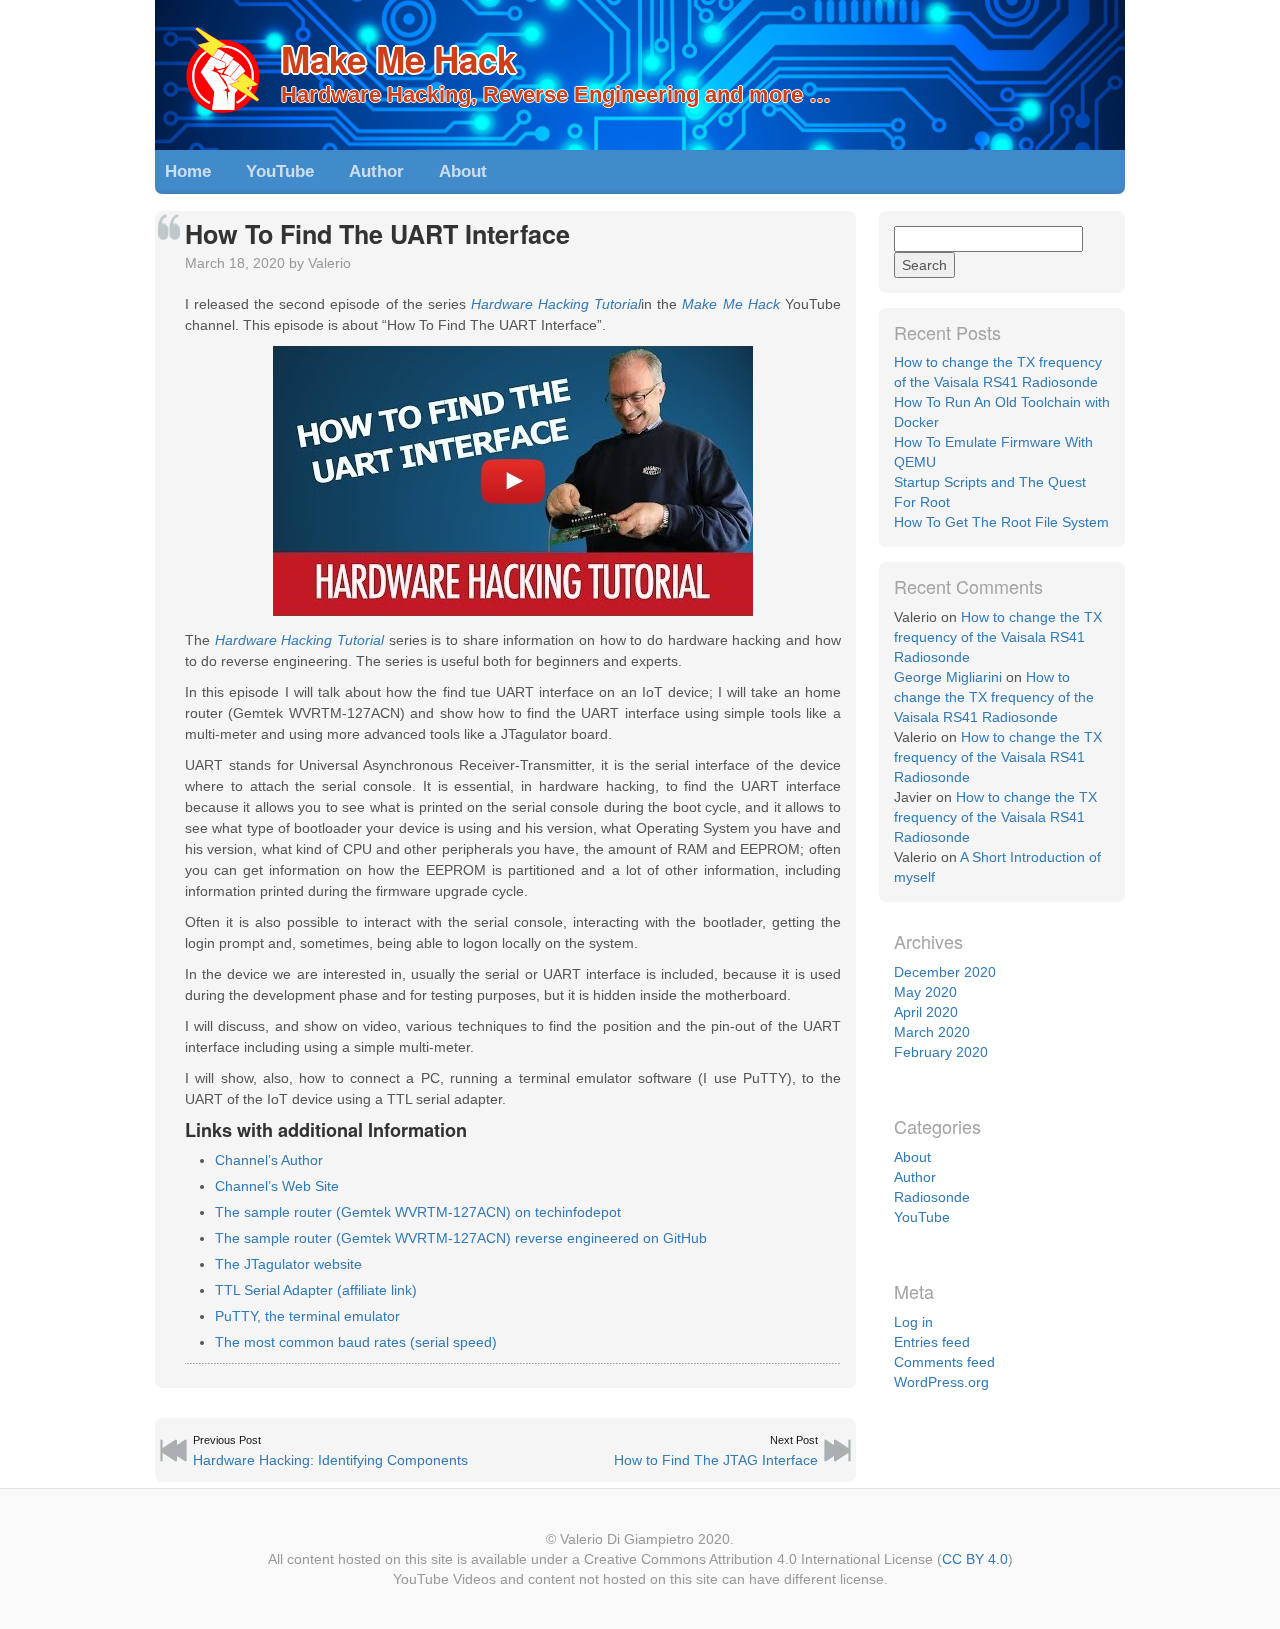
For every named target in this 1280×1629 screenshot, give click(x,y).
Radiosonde (932, 1197)
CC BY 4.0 (975, 1559)
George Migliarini (948, 677)
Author (376, 171)
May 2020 (925, 992)
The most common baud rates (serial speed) (356, 1342)
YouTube (280, 171)
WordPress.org (941, 1382)
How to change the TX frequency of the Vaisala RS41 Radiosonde (998, 637)
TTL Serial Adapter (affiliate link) (316, 1290)
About (463, 171)
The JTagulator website (288, 1264)
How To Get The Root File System (1001, 522)
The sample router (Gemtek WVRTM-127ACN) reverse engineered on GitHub (461, 1238)
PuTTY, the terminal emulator (307, 1316)
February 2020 (941, 1052)
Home (188, 171)
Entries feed (932, 1342)
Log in (913, 1322)
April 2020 (926, 1012)
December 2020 (945, 972)
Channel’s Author (269, 1160)
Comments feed (944, 1362)
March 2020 (932, 1032)
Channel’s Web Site (277, 1186)
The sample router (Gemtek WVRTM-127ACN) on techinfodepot (418, 1212)
